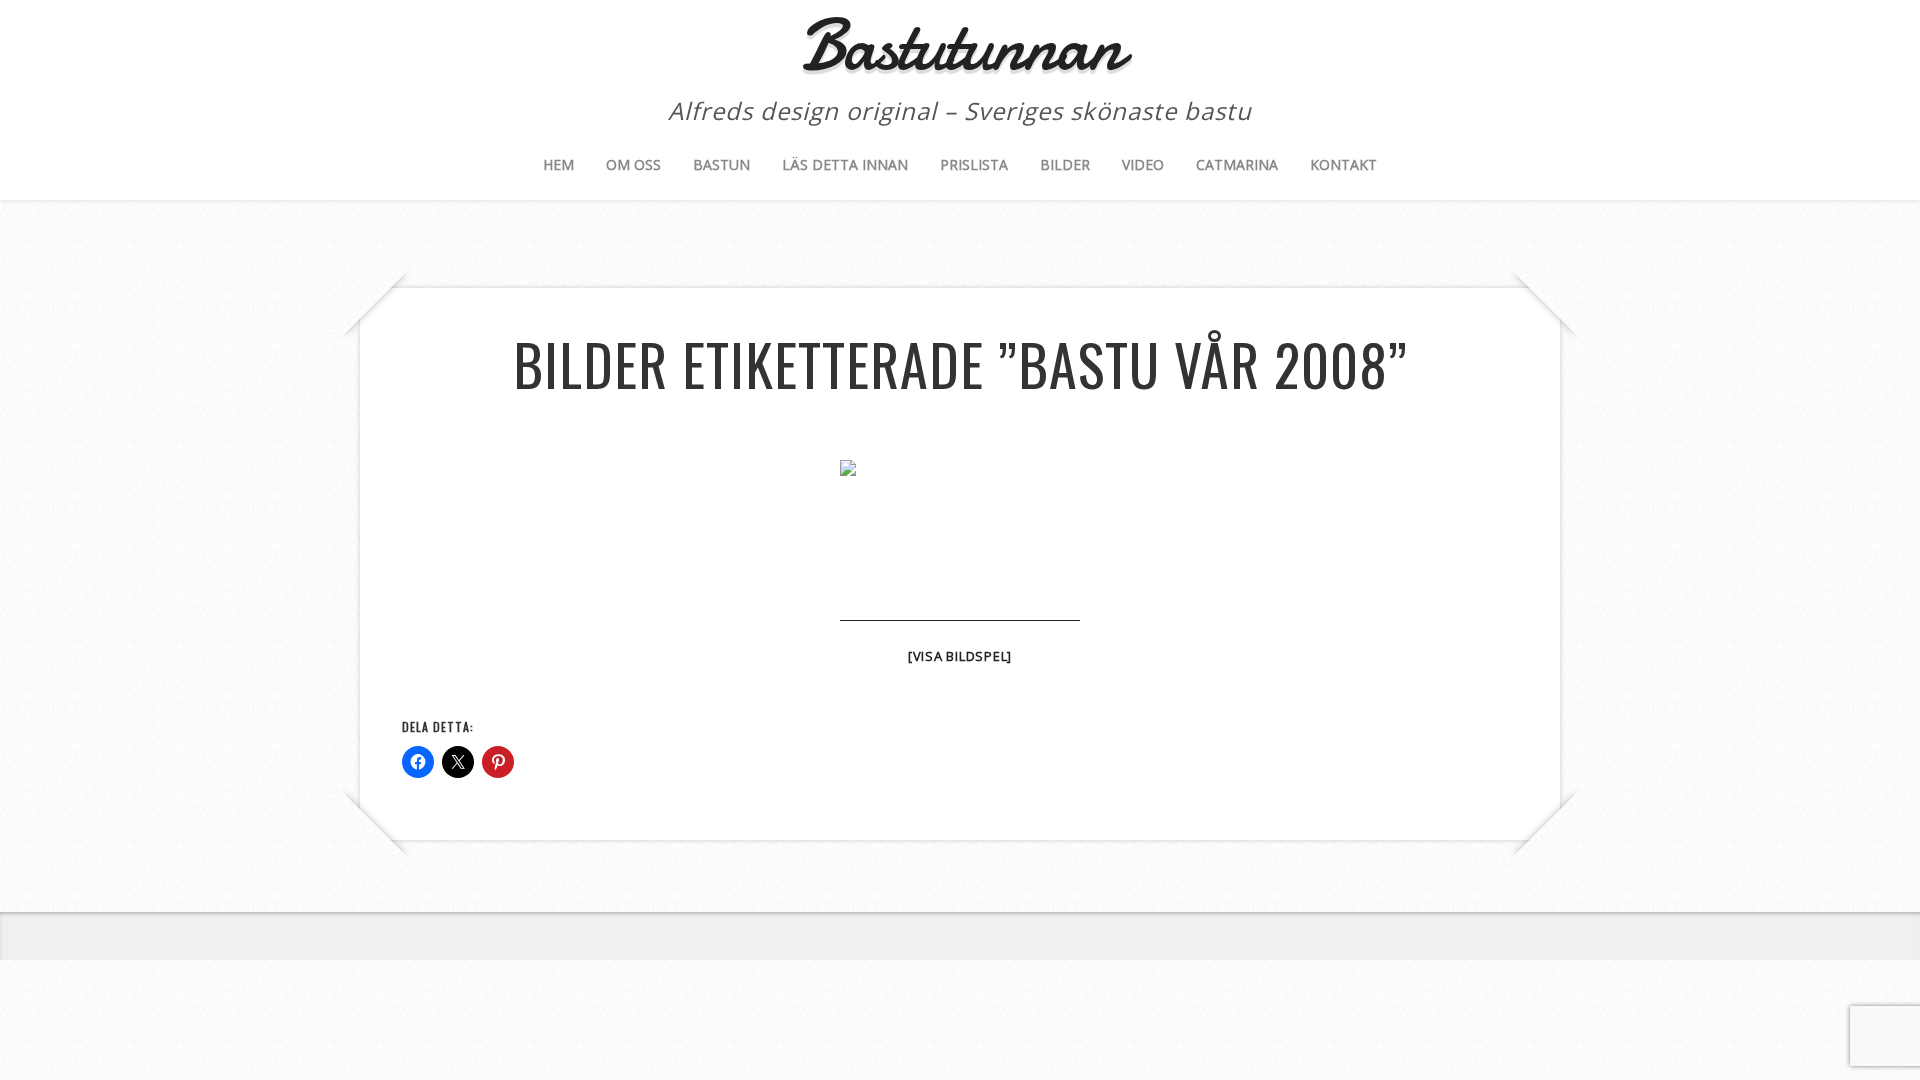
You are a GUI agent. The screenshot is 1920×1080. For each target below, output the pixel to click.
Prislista (974, 164)
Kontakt (1343, 164)
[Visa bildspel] (960, 656)
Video (1143, 164)
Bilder (1065, 164)
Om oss (633, 164)
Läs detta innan (845, 164)
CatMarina (1237, 164)
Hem (558, 164)
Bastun (721, 164)
